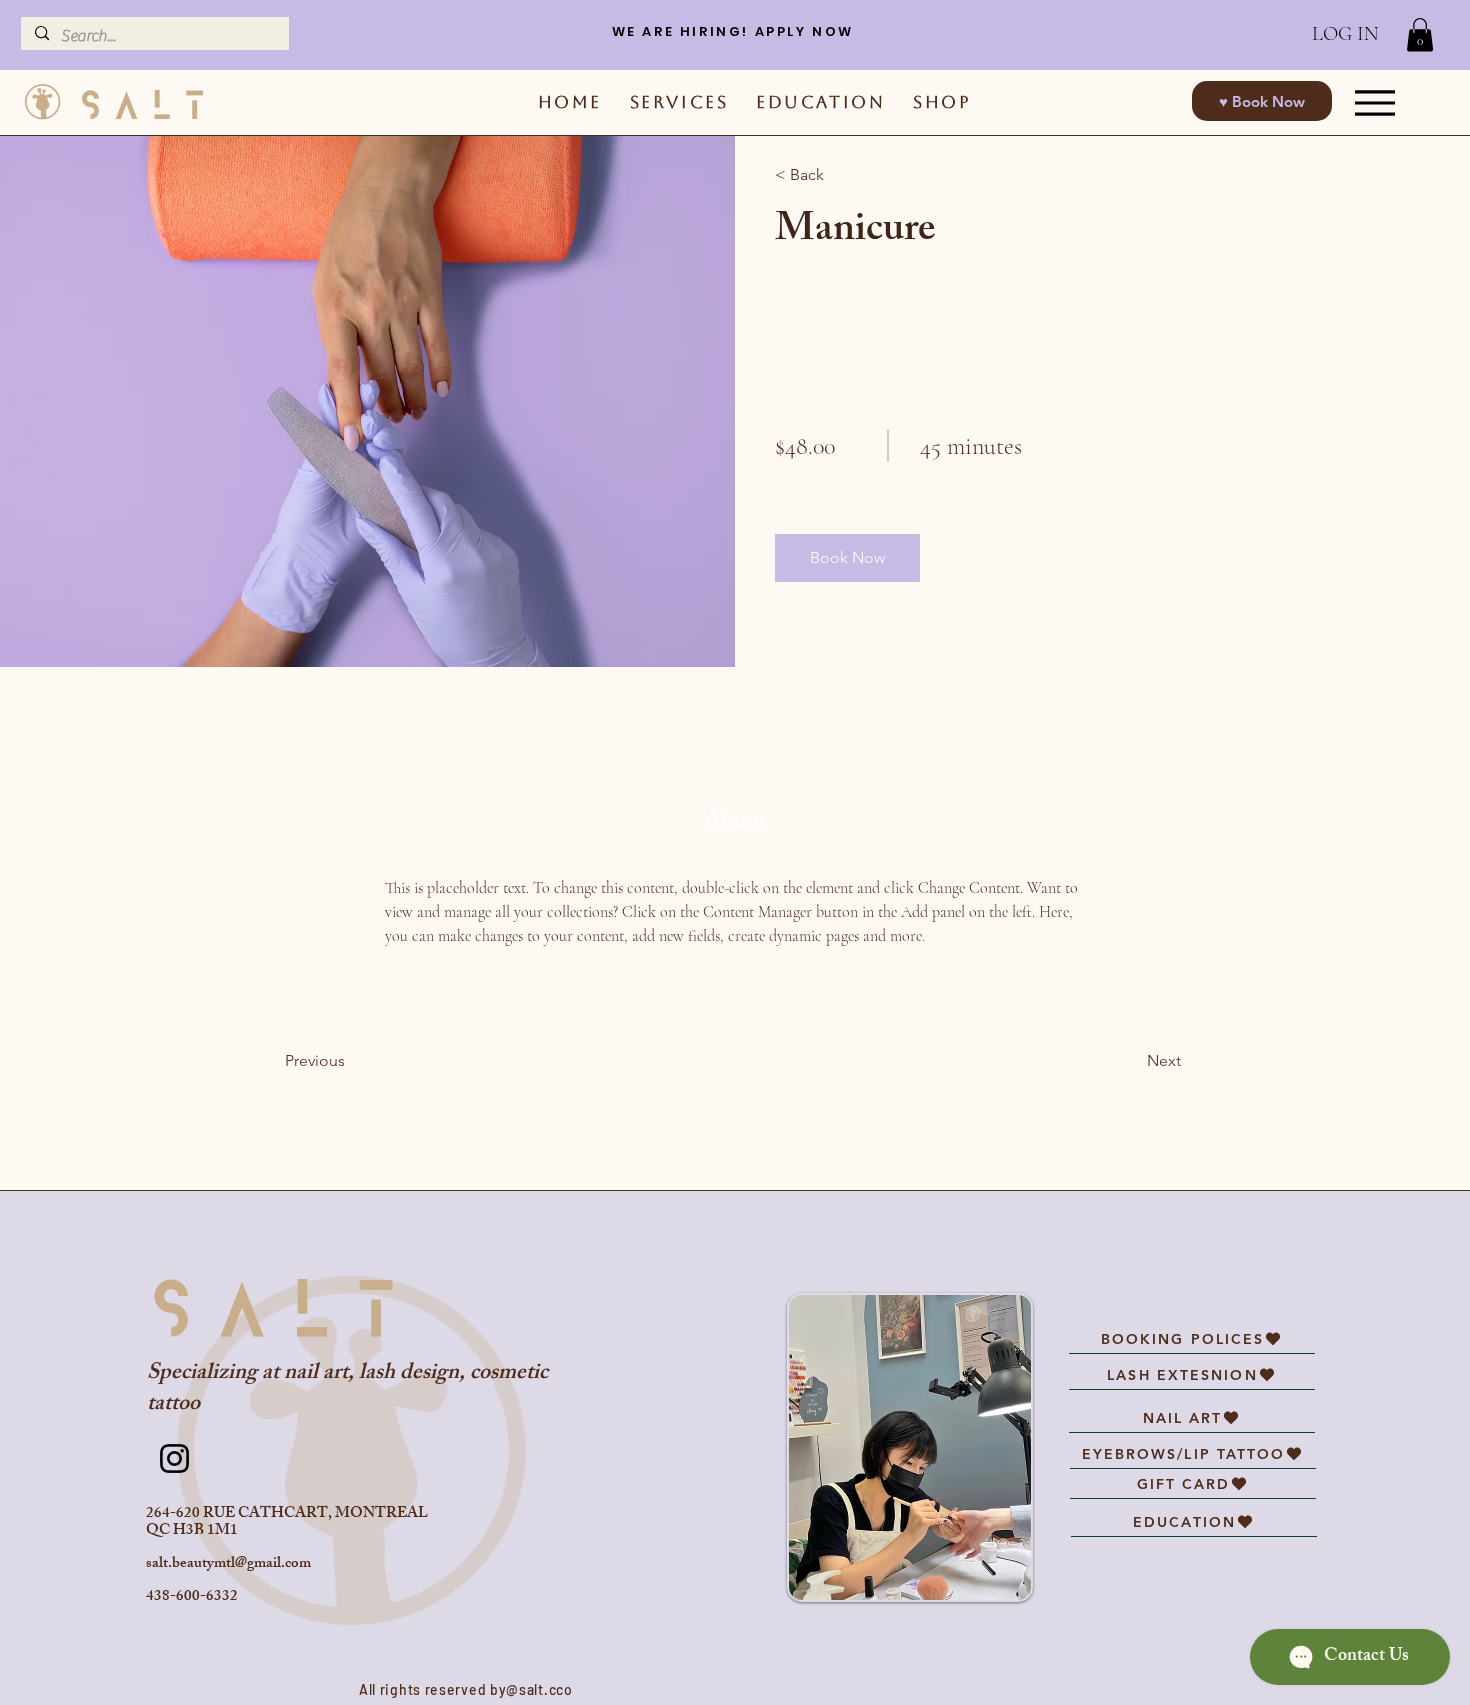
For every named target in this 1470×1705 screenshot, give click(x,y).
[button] (1420, 34)
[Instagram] (174, 1458)
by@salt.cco (531, 1689)
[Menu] (1375, 102)
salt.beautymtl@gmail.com (228, 1564)
